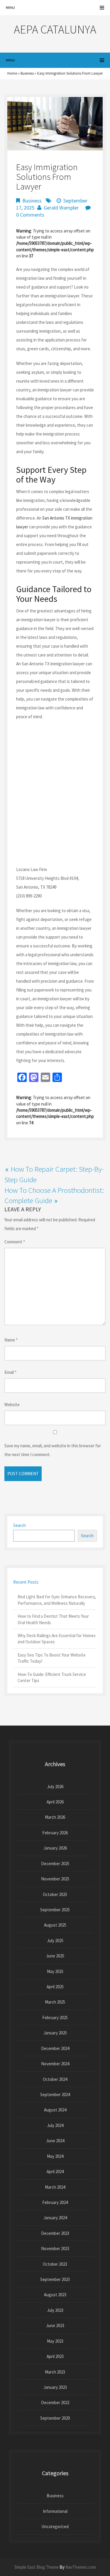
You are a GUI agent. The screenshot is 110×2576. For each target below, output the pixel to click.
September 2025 (55, 1910)
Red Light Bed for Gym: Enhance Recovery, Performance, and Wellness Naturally (57, 1600)
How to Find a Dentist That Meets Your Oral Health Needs (53, 1619)
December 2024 (55, 2048)
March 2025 (55, 2002)
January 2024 (55, 2218)
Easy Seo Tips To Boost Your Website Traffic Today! (52, 1658)
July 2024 (55, 2125)
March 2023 (55, 2372)
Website (12, 1405)
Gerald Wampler (61, 208)
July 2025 (55, 1941)
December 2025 (55, 1864)
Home (12, 73)
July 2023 (55, 2310)
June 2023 (55, 2325)
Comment (15, 1242)
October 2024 (55, 2079)
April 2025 (55, 1987)
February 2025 (55, 2018)
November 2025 (55, 1879)
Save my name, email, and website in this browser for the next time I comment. (53, 1450)
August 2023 (55, 2295)
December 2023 (55, 2233)
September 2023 (55, 2279)
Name (11, 1340)
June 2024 (55, 2141)
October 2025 (55, 1894)
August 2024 (55, 2110)
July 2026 (55, 1787)
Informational (55, 2511)
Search (20, 1525)
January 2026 (55, 1848)
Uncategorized (55, 2526)
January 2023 (55, 2387)
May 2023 (55, 2341)
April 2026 (55, 1802)
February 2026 (55, 1833)
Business (27, 73)
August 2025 (55, 1925)
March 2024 (55, 2187)
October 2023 (55, 2264)
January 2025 (55, 2033)
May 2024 (55, 2156)
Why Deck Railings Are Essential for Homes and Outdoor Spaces (57, 1639)
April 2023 (55, 2356)
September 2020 (55, 2418)
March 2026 (55, 1817)
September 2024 (55, 2095)
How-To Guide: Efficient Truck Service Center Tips (52, 1677)
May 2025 (55, 1971)
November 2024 (55, 2064)
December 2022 (55, 2402)
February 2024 (55, 2202)
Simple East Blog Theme (37, 2567)
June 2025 (55, 1956)
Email (10, 1372)
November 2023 (55, 2248)
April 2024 (55, 2171)
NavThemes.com (81, 2567)
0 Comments (30, 215)
